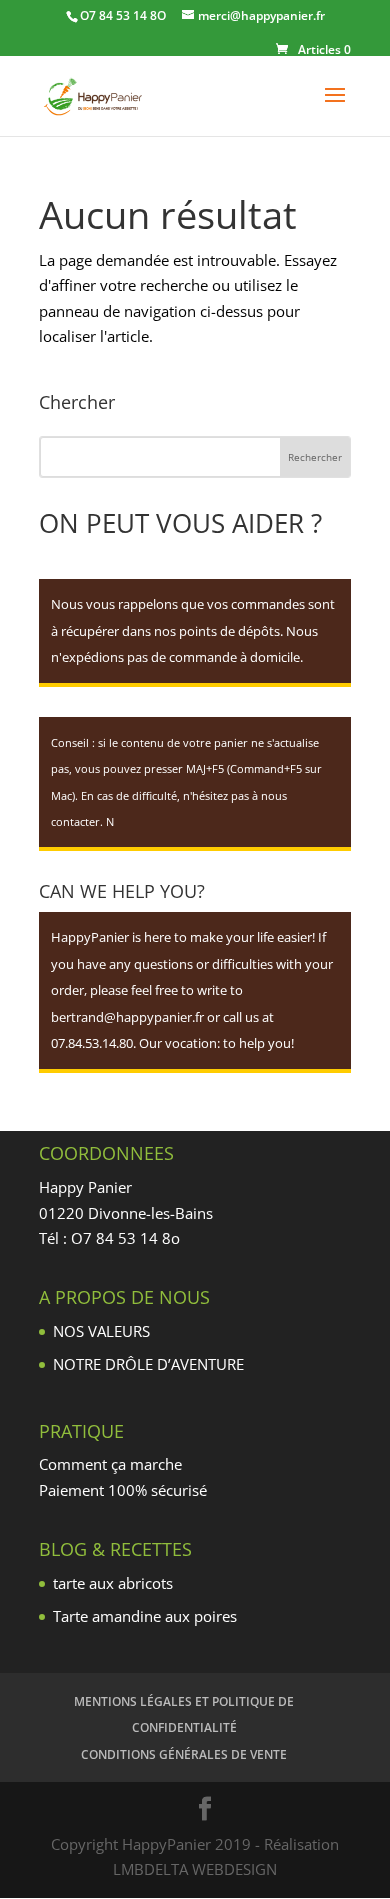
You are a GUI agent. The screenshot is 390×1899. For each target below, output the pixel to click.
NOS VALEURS (101, 1331)
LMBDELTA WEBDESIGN (195, 1869)
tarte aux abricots (113, 1583)
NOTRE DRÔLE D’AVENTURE (148, 1364)
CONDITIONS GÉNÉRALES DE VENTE (184, 1754)
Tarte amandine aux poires (145, 1616)
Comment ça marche (110, 1464)
